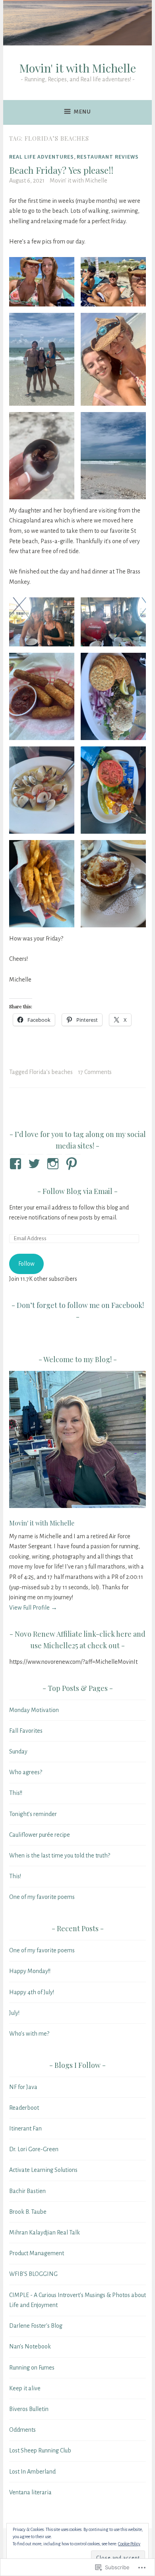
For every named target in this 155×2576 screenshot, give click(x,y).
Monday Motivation (34, 1710)
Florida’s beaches (51, 1072)
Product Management (37, 2253)
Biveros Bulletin (29, 2409)
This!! (16, 1793)
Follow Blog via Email (77, 1191)
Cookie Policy (129, 2544)
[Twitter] (36, 1164)
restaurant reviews (108, 157)
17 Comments (95, 1072)
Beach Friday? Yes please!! (61, 170)
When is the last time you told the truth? (60, 1855)
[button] (42, 282)
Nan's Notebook (30, 2346)
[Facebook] (17, 1164)
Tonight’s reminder (33, 1814)
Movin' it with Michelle (78, 68)
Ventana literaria (30, 2492)
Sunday (18, 1751)
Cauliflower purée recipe (40, 1835)
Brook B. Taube (28, 2212)
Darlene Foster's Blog (36, 2326)
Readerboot (24, 2108)
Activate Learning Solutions (43, 2170)
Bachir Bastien (27, 2191)
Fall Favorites (26, 1731)
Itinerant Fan (25, 2128)
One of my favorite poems (42, 1897)
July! (14, 2013)
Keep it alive (25, 2388)
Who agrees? (26, 1772)
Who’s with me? (29, 2034)
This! (15, 1876)
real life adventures (42, 157)
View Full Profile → (33, 1608)
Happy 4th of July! (32, 1992)
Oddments (22, 2430)
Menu (82, 112)
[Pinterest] (73, 1164)
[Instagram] (54, 1164)
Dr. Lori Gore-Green (34, 2149)
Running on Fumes (32, 2368)
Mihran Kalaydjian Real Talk (45, 2232)
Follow (26, 1264)
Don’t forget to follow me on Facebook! (80, 1305)
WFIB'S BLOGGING (33, 2274)
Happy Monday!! (30, 1971)
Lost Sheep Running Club (40, 2450)
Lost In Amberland (32, 2472)
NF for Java (23, 2087)
